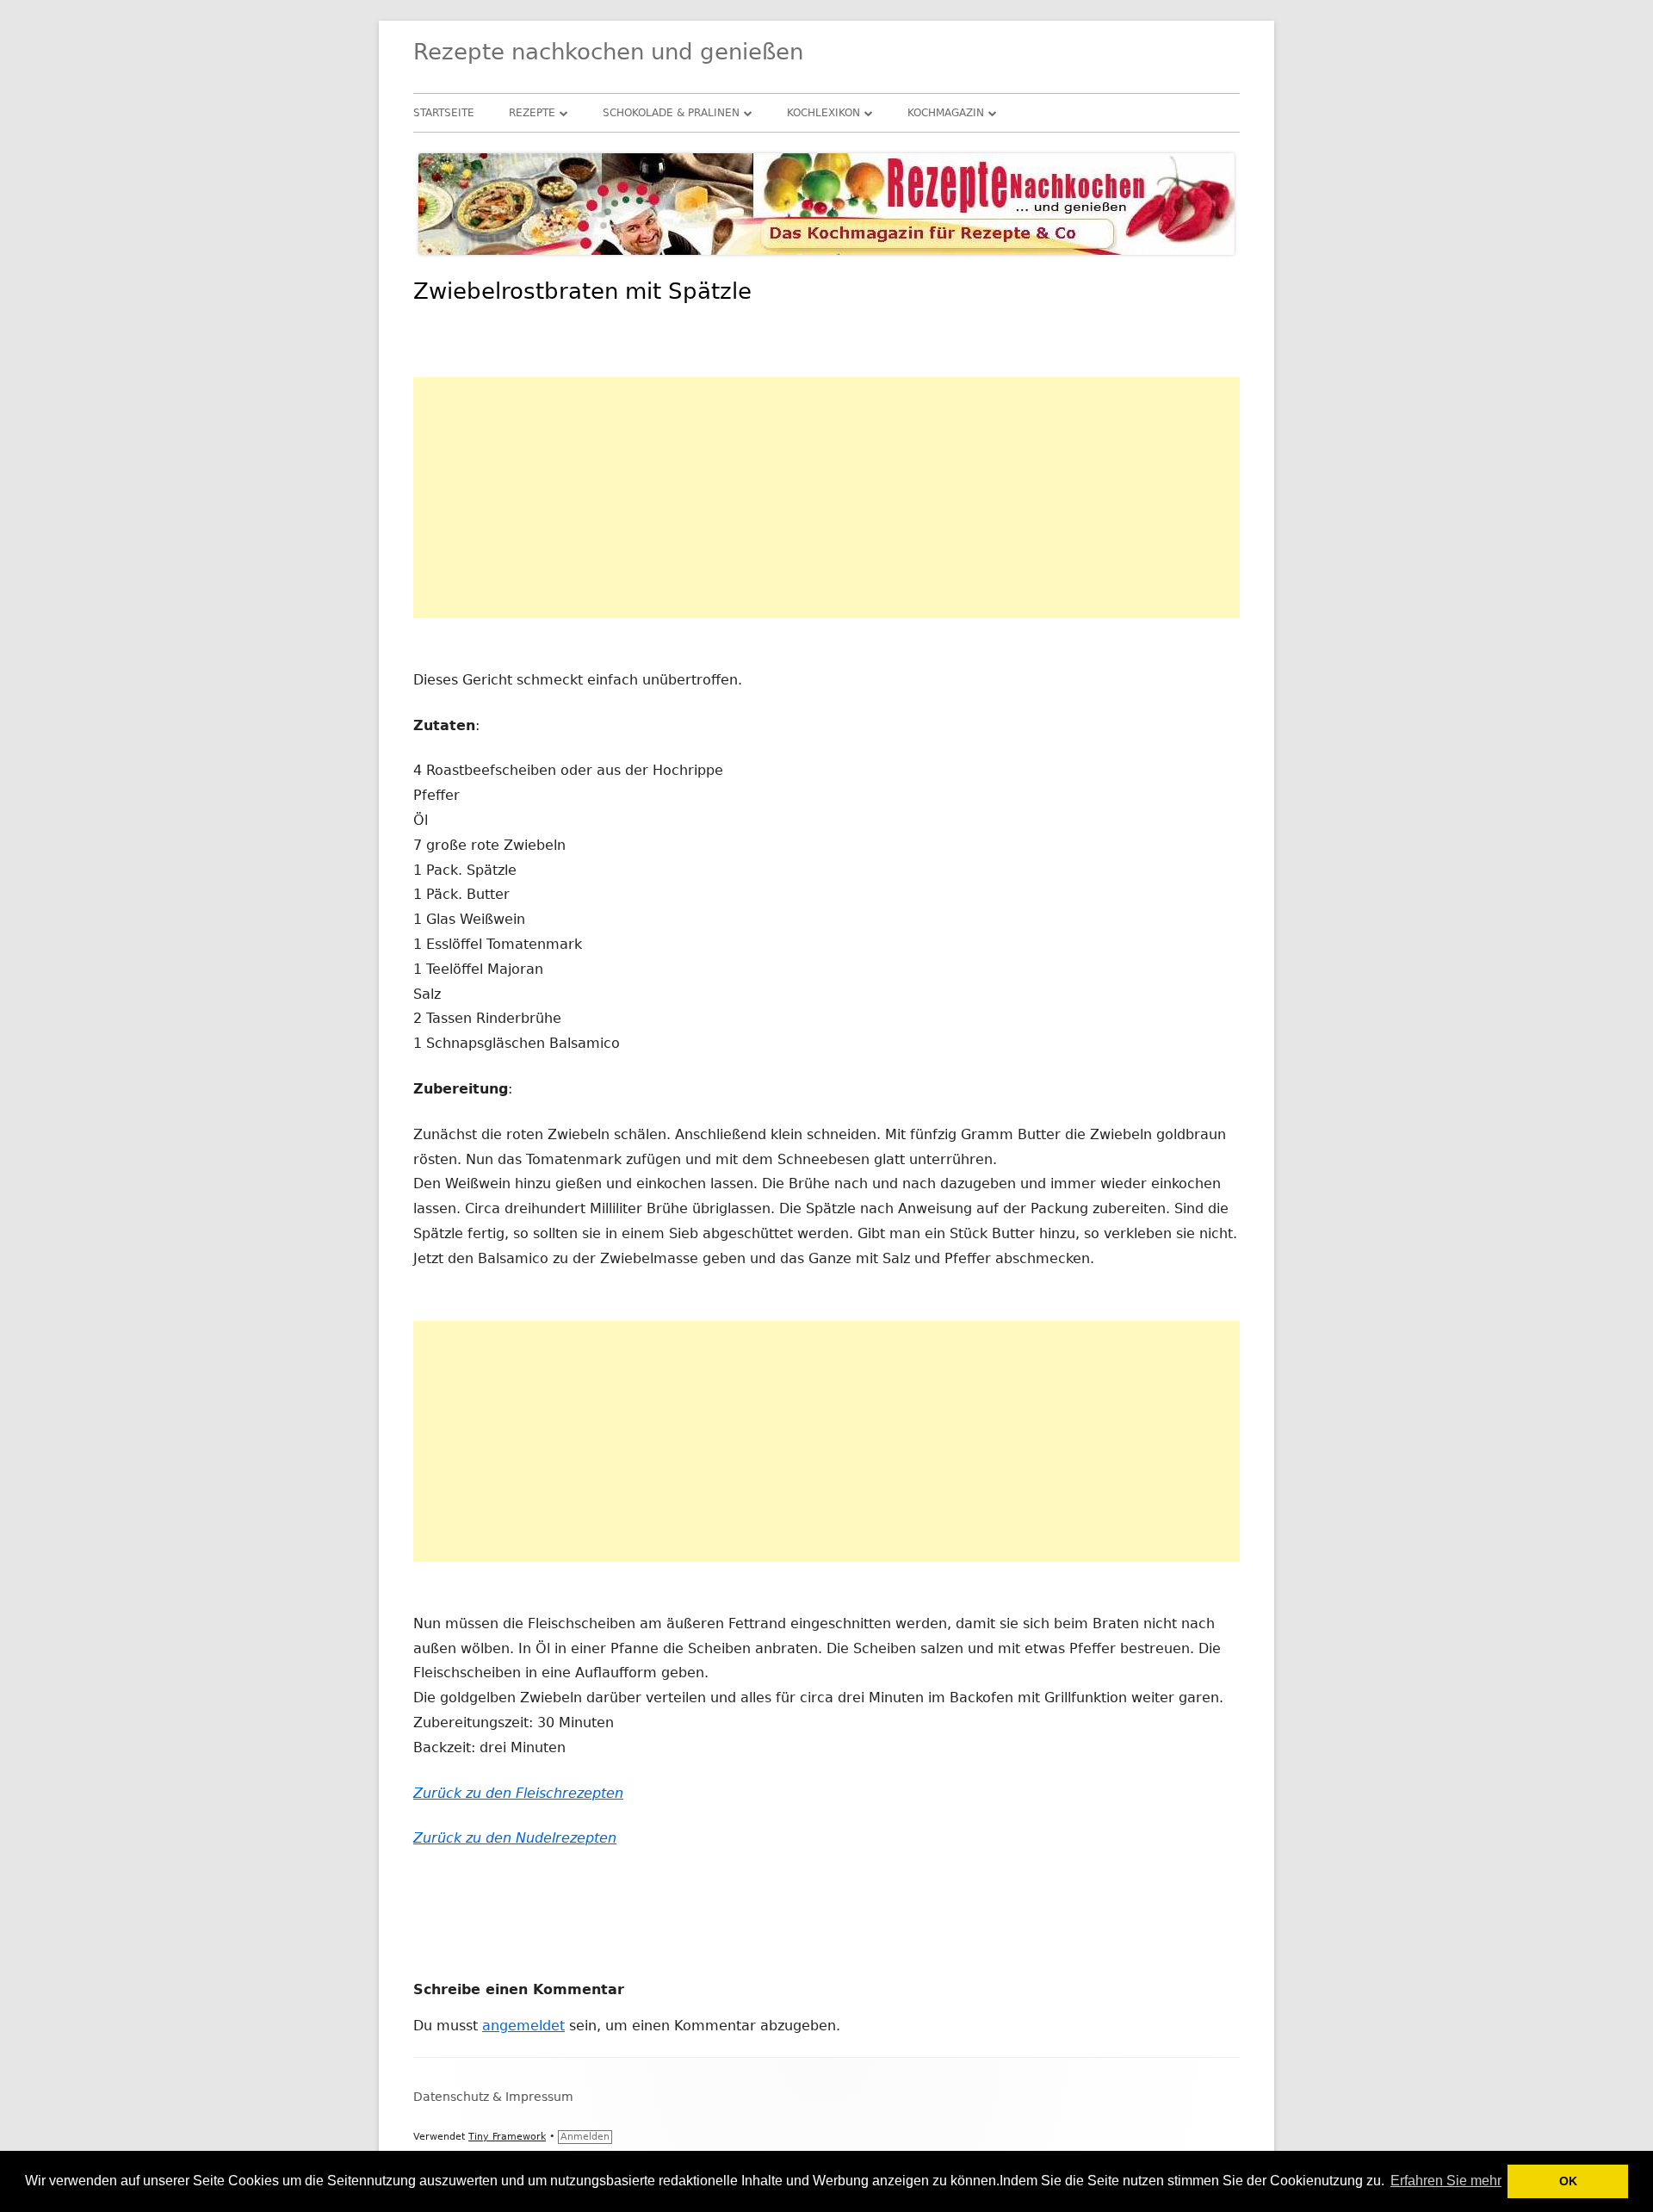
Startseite (444, 113)
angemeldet (523, 2026)
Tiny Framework (507, 2137)
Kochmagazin (946, 113)
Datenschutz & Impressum (493, 2097)
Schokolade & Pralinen (671, 113)
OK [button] (1568, 2181)
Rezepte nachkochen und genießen (608, 52)
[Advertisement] (826, 498)
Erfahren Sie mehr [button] (1446, 2181)
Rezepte (532, 113)
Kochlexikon (823, 113)
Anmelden (585, 2137)
